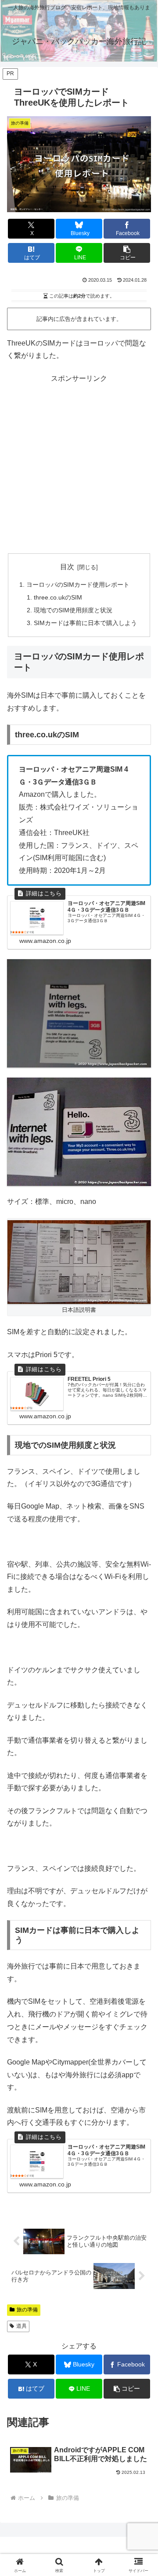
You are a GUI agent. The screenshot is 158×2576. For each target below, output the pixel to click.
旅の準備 (27, 2310)
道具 (22, 2326)
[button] (127, 253)
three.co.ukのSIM (58, 597)
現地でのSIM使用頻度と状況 (73, 610)
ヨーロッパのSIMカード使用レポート (78, 585)
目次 (67, 567)
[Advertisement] (79, 464)
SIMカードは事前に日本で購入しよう (85, 623)
